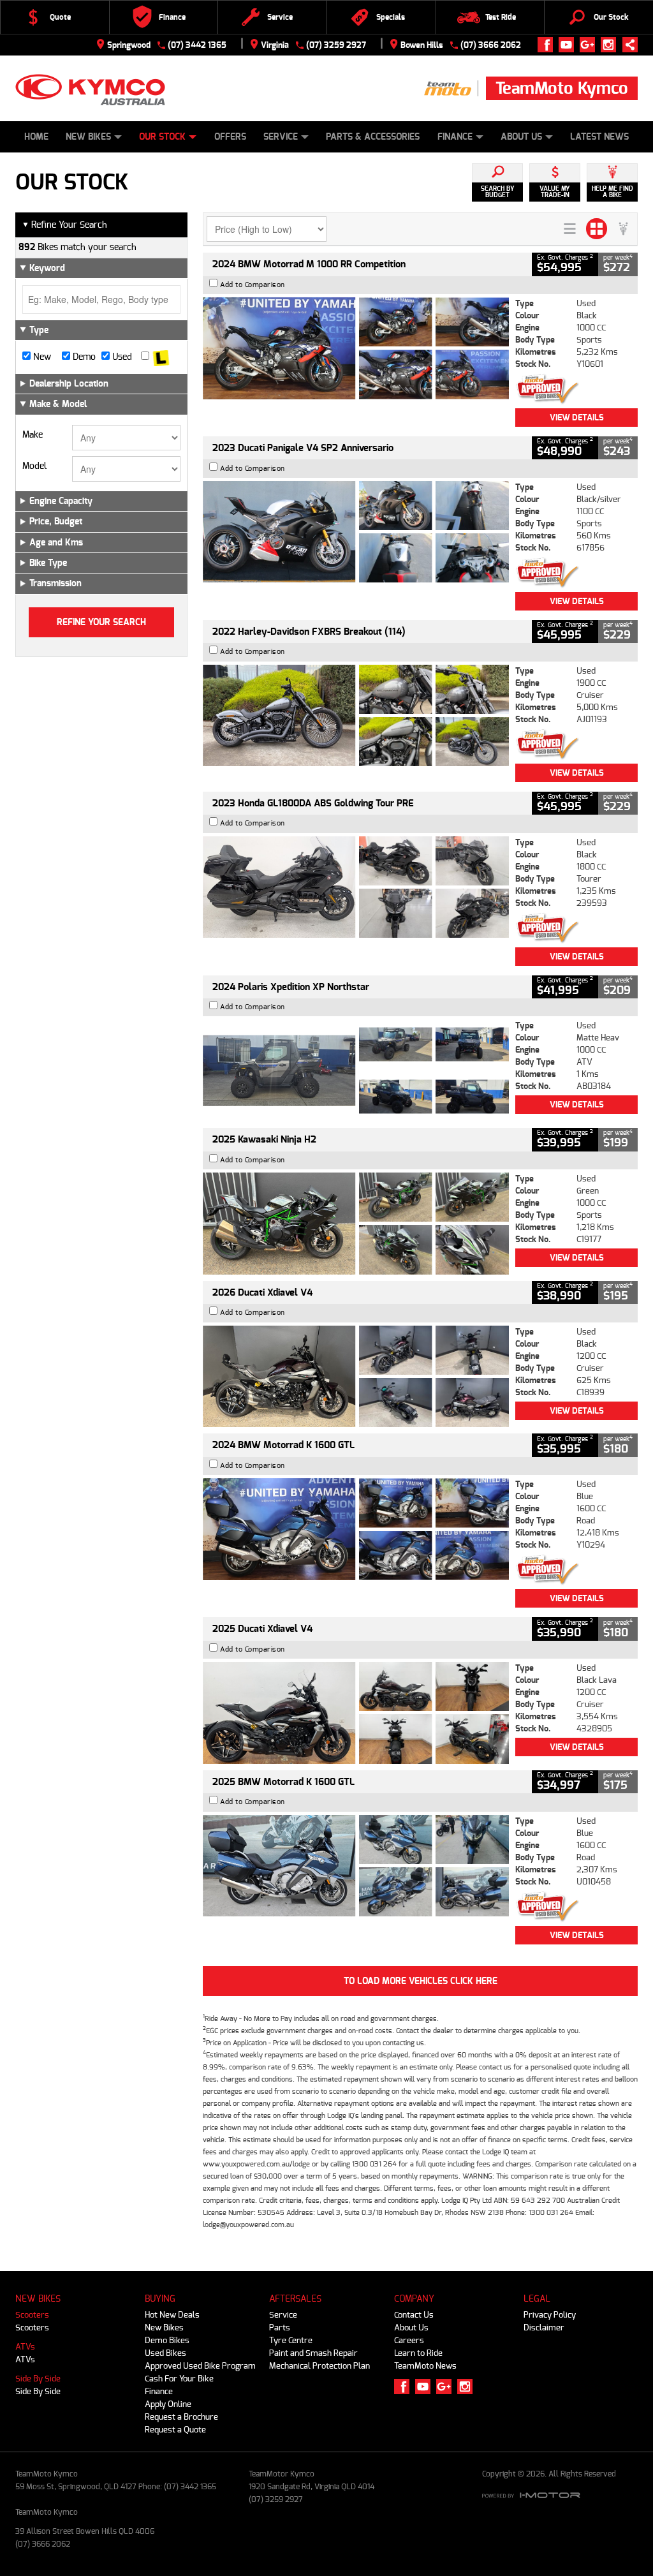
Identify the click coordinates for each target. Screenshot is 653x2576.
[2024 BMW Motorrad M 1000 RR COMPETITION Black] (356, 348)
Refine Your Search (64, 225)
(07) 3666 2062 (491, 45)
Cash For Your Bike (179, 2379)
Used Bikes (165, 2353)
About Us (521, 137)
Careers (409, 2340)
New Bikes (88, 137)
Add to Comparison (253, 285)
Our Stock (162, 137)
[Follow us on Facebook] (548, 45)
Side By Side (38, 2379)
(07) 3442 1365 (197, 45)
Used (121, 357)
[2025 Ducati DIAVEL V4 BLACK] (356, 1377)
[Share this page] (627, 45)
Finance (455, 137)
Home (36, 137)
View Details (577, 418)
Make (33, 435)
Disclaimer (544, 2328)
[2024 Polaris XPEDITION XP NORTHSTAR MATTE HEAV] (356, 1070)
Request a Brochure (181, 2417)
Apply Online (168, 2404)
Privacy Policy (550, 2315)
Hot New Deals (172, 2315)
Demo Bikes (167, 2340)
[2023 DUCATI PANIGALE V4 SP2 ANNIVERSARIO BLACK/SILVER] (356, 532)
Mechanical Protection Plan (319, 2366)
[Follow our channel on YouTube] (569, 45)
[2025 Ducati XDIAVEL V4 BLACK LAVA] (356, 1713)
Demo (83, 357)
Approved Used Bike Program (200, 2366)
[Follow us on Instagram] (611, 45)
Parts (280, 2328)
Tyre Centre (291, 2340)
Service (281, 137)
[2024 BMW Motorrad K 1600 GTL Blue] (356, 1529)
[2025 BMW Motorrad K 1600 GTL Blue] (356, 1866)
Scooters (32, 2315)
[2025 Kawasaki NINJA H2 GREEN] (356, 1224)
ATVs (25, 2347)
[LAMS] (161, 357)
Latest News (599, 137)
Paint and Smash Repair (313, 2353)
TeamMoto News (425, 2366)
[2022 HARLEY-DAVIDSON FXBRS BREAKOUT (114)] (356, 716)
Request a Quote (175, 2430)
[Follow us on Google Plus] (590, 45)
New (41, 357)
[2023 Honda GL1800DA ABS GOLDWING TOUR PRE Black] (356, 887)
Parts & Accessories (373, 137)
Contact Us (414, 2315)
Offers (230, 137)
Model (34, 466)
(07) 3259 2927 (336, 45)
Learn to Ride (418, 2353)
